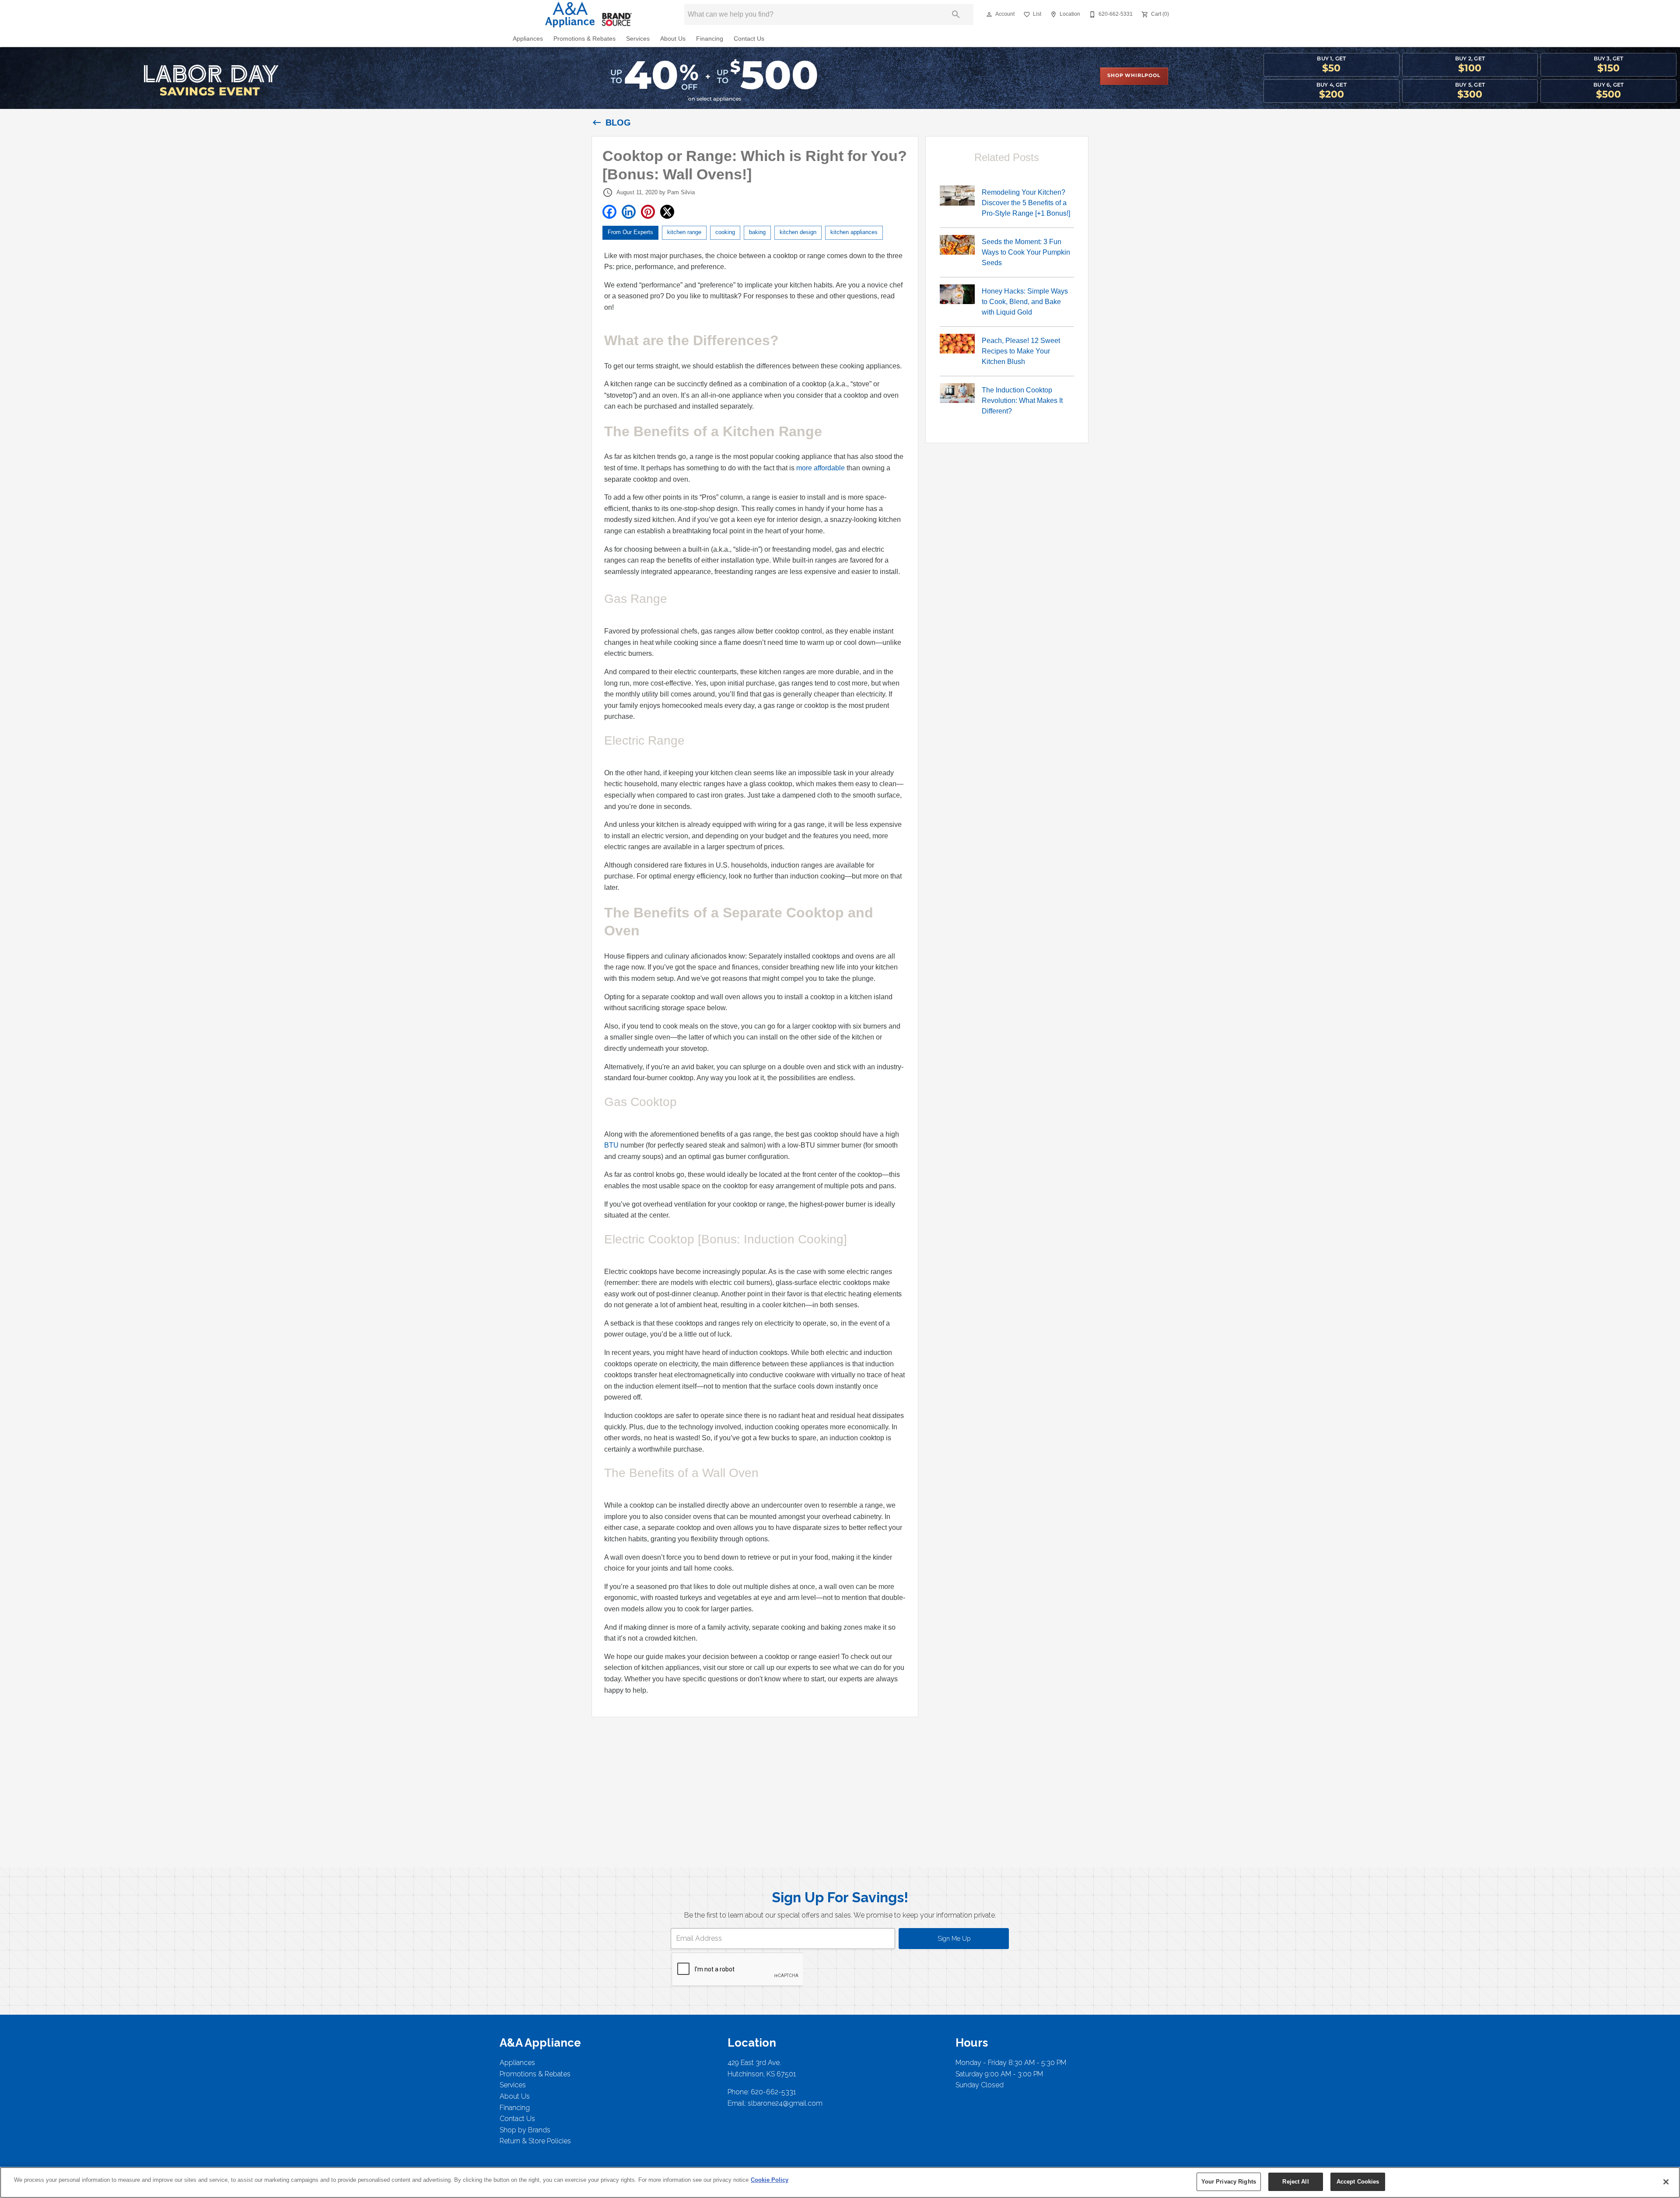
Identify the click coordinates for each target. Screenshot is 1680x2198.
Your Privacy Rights (1229, 2182)
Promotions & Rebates (584, 39)
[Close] (1666, 2182)
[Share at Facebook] (609, 212)
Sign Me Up (954, 1938)
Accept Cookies (1358, 2182)
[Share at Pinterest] (648, 212)
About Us (673, 39)
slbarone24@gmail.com (785, 2103)
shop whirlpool (1134, 76)
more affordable (821, 468)
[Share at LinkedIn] (629, 212)
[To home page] (585, 14)
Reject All (1295, 2182)
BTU (612, 1145)
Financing (710, 39)
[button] (989, 14)
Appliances (528, 39)
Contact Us (749, 39)
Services (638, 39)
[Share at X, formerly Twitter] (667, 212)
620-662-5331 (773, 2092)
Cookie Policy (770, 2180)
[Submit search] (956, 14)
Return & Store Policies (535, 2141)
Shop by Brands (525, 2130)
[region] (840, 2182)
